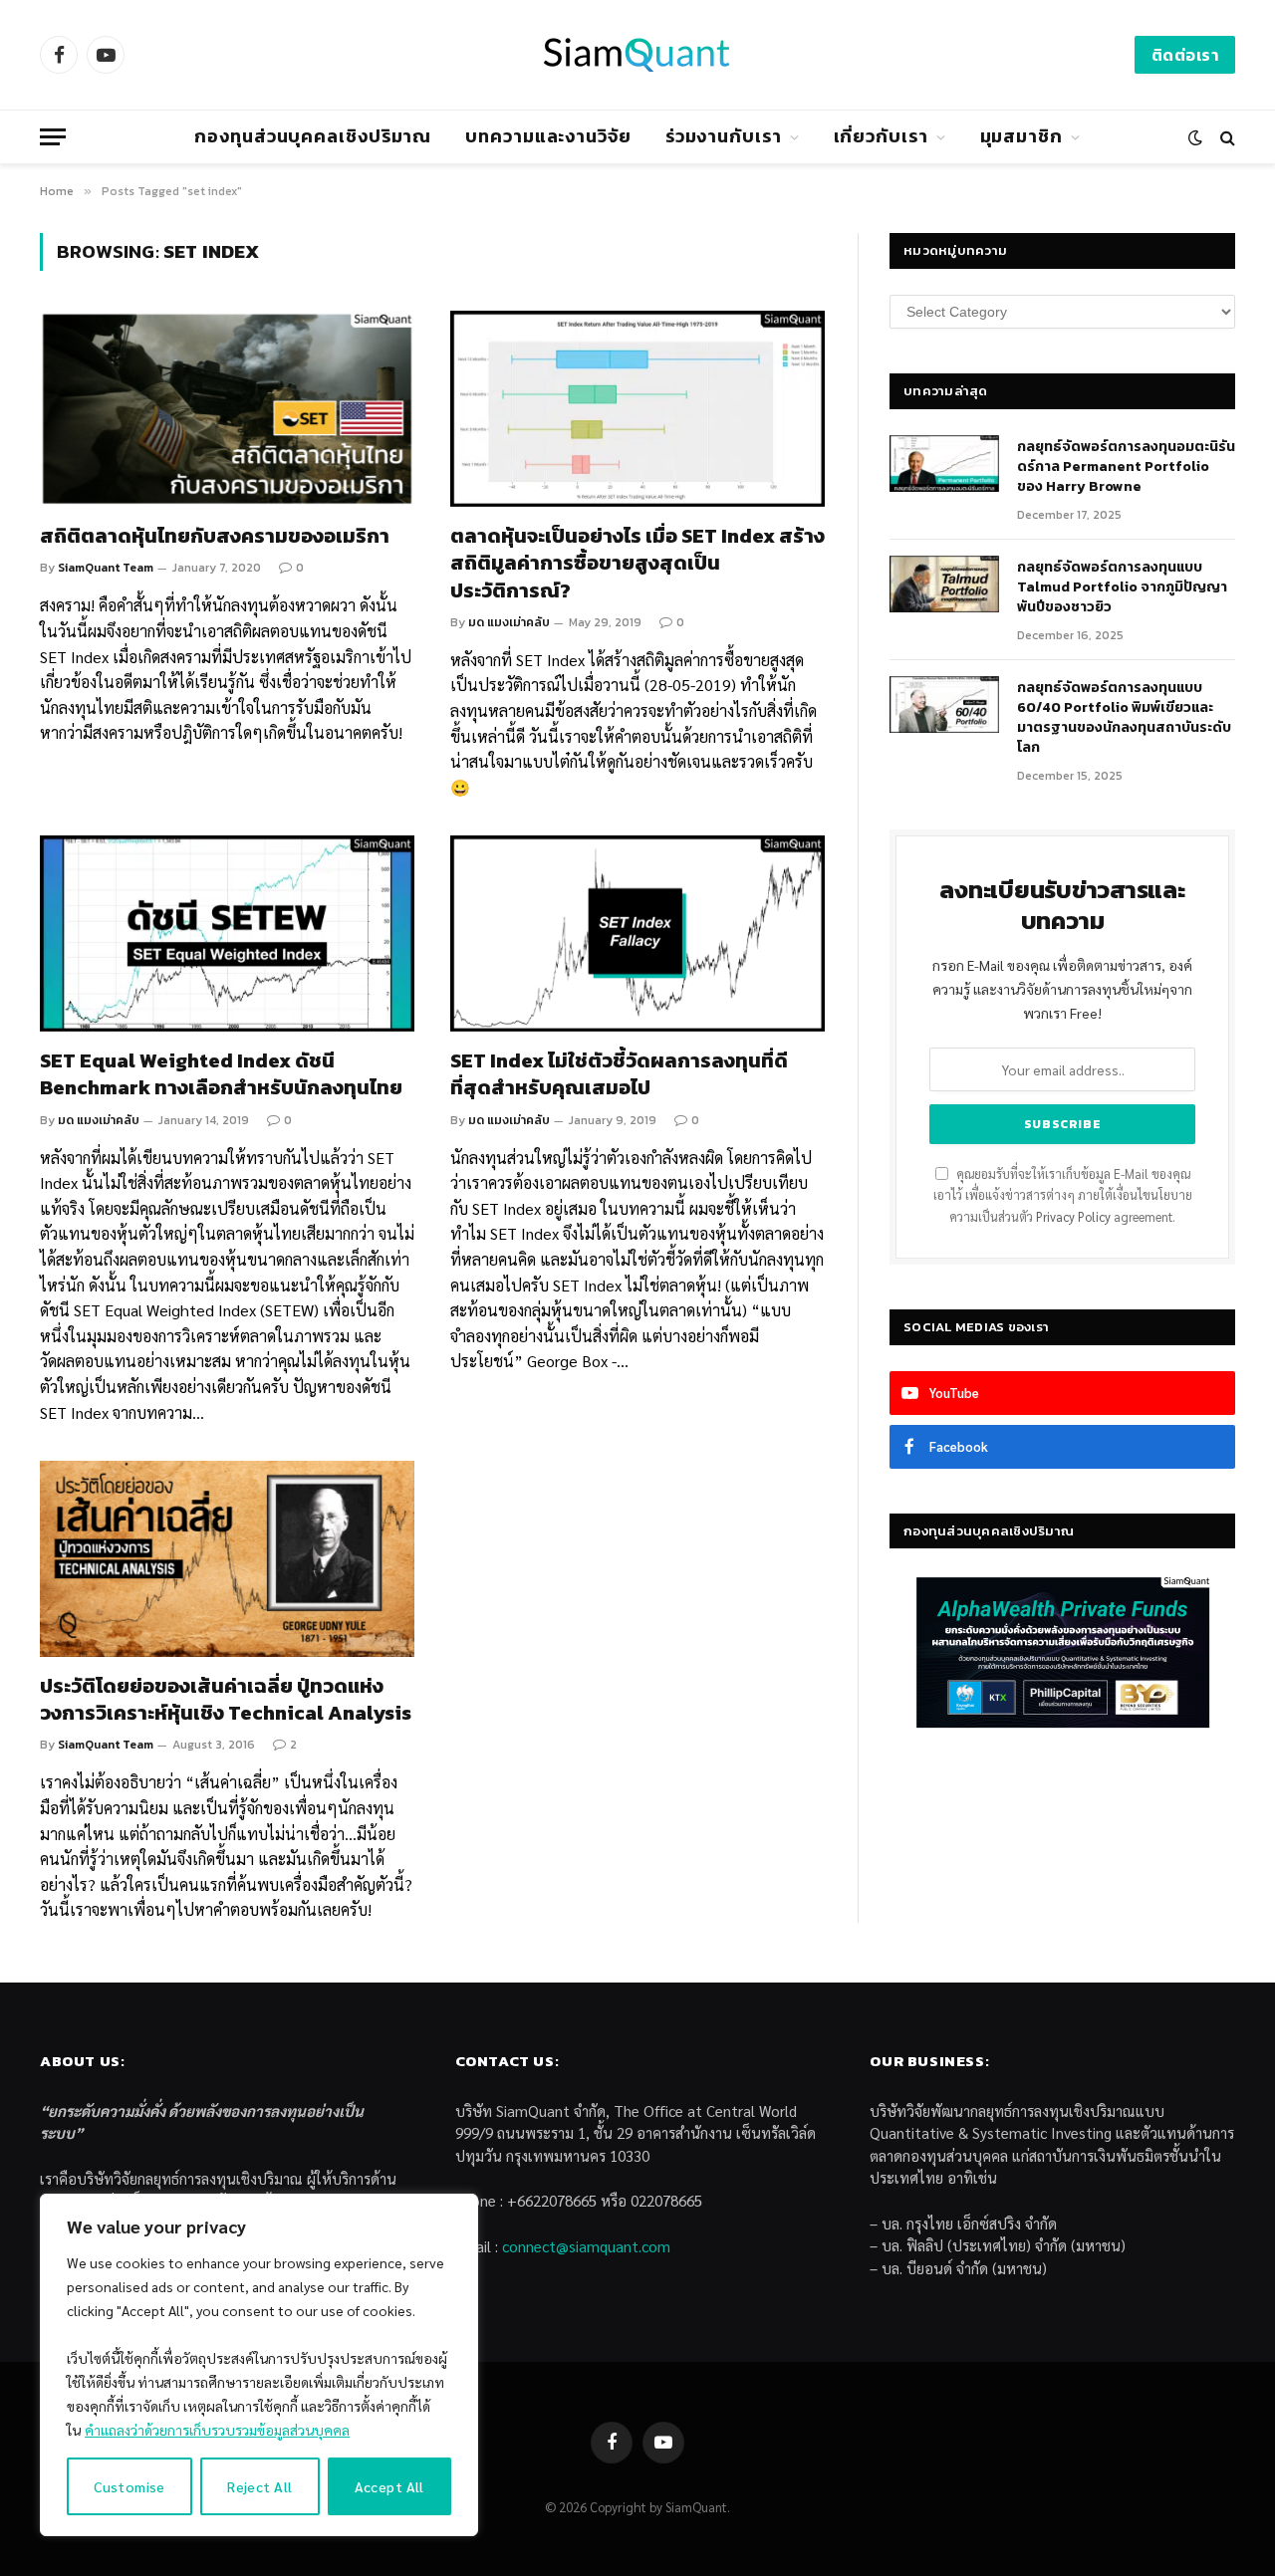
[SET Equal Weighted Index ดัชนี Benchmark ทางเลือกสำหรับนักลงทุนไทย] (227, 934)
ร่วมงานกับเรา (724, 136)
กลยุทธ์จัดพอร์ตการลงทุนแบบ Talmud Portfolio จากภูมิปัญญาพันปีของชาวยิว (1122, 587)
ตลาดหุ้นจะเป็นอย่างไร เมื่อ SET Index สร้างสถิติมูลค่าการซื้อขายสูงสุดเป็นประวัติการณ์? (637, 564)
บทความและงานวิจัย (548, 136)
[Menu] (53, 137)
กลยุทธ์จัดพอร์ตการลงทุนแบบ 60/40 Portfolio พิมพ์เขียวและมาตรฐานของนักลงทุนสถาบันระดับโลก (1124, 718)
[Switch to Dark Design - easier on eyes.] (1195, 137)
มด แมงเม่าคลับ (509, 622)
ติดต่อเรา (1185, 55)
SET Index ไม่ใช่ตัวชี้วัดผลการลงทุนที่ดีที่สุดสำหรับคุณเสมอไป (619, 1074)
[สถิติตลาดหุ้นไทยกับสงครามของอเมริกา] (227, 409)
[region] (259, 2365)
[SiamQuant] (637, 55)
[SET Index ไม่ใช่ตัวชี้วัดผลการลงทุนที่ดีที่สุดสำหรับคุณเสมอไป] (637, 934)
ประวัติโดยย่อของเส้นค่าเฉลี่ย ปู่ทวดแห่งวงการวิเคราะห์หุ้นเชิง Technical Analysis (226, 1700)
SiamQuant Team (106, 568)
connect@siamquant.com (586, 2246)
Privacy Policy (1073, 1217)
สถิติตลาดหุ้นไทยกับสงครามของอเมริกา (215, 536)
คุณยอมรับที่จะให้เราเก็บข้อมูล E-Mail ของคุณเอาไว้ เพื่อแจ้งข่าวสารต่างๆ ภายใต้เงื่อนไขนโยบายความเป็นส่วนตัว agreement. (1063, 1195)
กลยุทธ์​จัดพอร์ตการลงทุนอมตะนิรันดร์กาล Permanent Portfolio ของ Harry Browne (1126, 467)
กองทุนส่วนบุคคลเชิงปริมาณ (313, 136)
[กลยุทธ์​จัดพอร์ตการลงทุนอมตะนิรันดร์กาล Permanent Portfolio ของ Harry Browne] (944, 464)
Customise (129, 2486)
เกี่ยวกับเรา (881, 136)
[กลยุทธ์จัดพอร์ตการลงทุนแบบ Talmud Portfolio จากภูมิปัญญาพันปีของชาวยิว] (944, 585)
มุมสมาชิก (1021, 136)
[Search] (1226, 137)
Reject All (259, 2486)
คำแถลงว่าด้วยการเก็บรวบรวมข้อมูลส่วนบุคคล (217, 2430)
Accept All (389, 2486)
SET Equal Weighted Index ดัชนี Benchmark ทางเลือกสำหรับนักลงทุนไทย (221, 1074)
